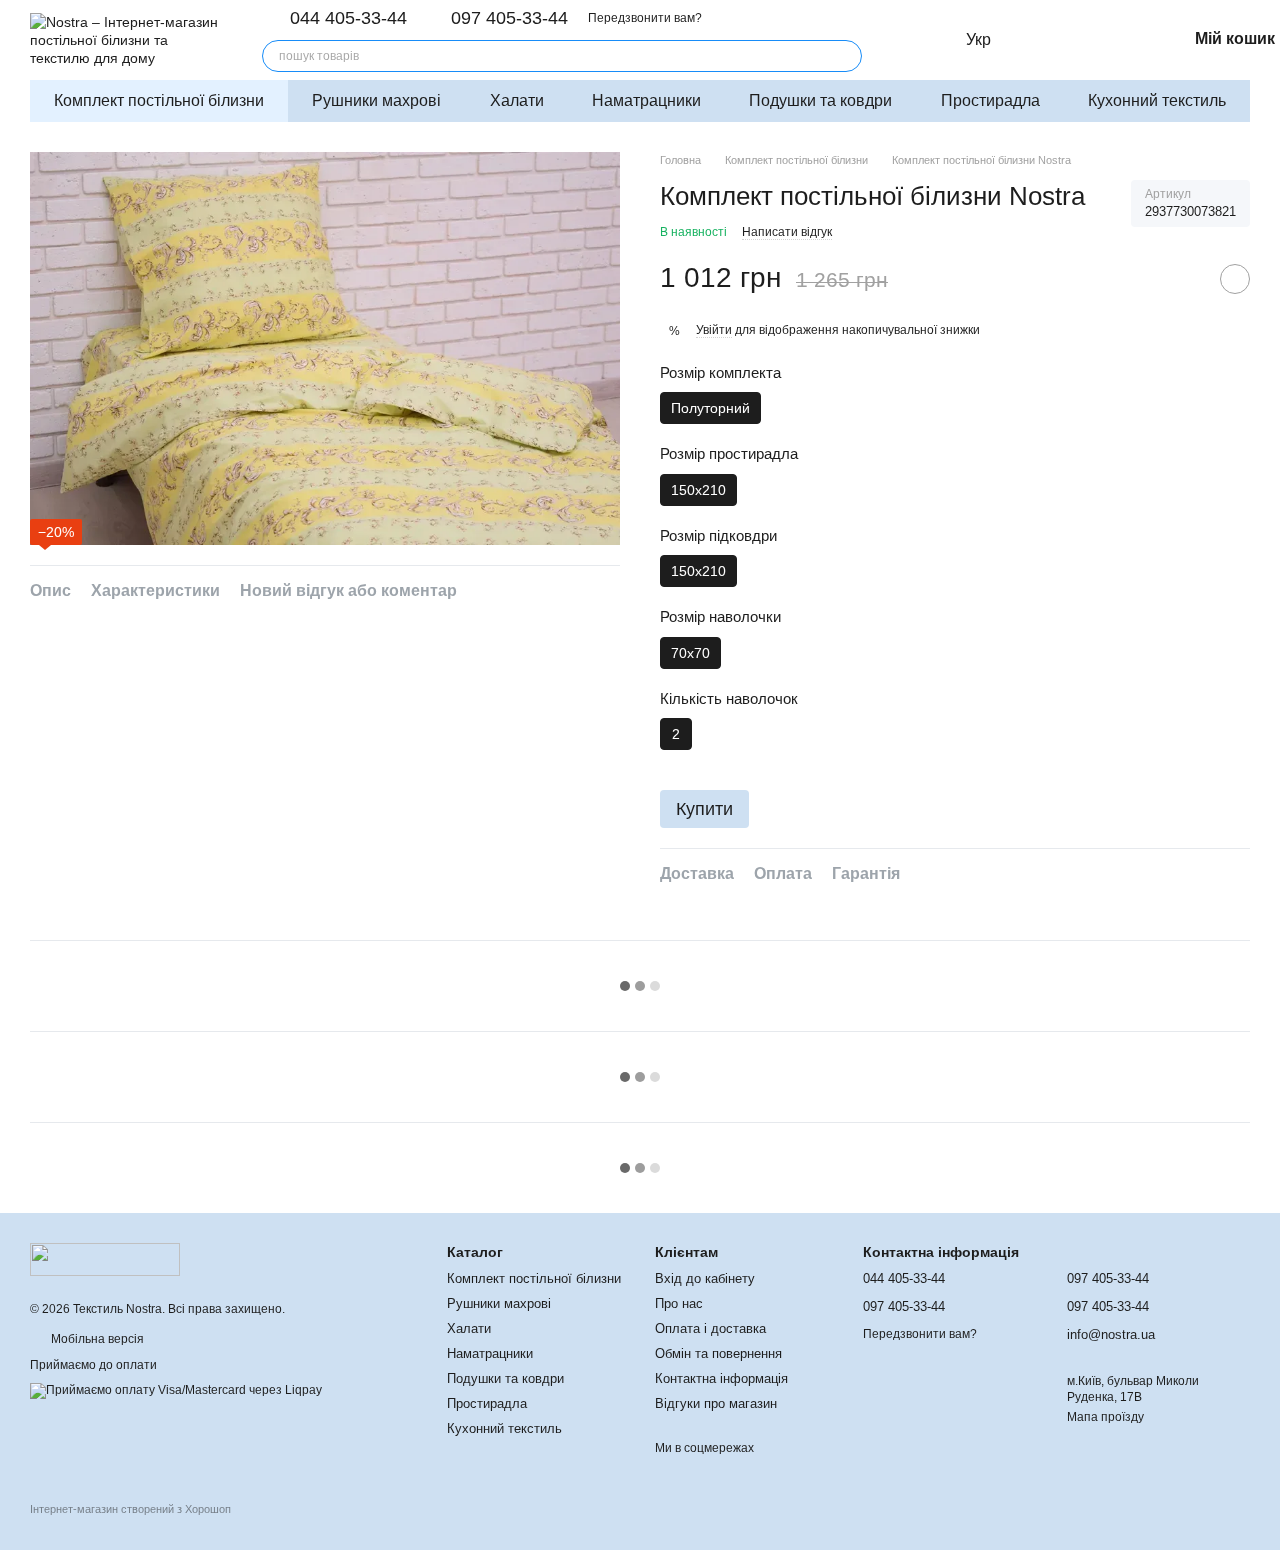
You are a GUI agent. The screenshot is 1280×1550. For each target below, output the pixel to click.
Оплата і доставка (710, 1328)
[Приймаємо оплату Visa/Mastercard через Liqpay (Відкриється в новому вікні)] (176, 1390)
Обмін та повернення (718, 1353)
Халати (517, 100)
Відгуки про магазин (716, 1403)
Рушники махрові (376, 100)
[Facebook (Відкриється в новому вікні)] (926, 40)
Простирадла (990, 100)
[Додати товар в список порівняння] (1185, 279)
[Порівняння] (1087, 40)
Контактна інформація (721, 1378)
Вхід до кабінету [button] (705, 1278)
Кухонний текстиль (1157, 100)
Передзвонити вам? (645, 18)
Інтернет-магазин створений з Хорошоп (130, 1509)
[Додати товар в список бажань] (1235, 279)
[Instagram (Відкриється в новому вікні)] (902, 40)
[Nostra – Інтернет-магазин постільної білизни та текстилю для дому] (105, 1259)
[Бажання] (1131, 40)
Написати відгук (787, 232)
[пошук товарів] (846, 56)
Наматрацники (646, 100)
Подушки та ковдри (820, 100)
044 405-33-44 (348, 18)
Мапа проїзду (1105, 1417)
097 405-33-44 (509, 18)
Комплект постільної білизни (159, 100)
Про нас (679, 1303)
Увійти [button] (714, 330)
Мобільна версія (96, 1339)
